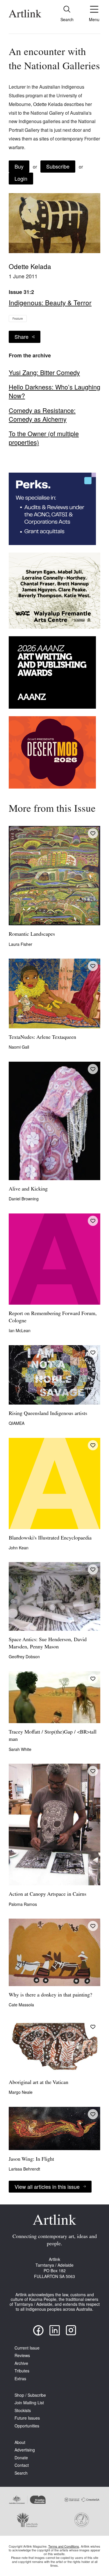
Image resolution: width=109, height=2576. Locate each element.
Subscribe (58, 166)
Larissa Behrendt (24, 2169)
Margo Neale (21, 2092)
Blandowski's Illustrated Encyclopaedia (50, 1538)
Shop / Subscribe (30, 2395)
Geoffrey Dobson (24, 1657)
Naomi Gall (19, 1047)
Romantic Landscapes (32, 935)
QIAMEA (17, 1423)
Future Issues (27, 2418)
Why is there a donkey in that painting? (50, 1995)
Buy (19, 166)
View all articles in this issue (47, 2186)
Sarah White (20, 1749)
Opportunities (27, 2426)
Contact (22, 2465)
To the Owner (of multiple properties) (44, 438)
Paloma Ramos (23, 1904)
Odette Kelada (30, 266)
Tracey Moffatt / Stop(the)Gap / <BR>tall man (53, 1736)
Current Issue (27, 2348)
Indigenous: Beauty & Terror (50, 302)
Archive (21, 2363)
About (20, 2442)
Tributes (22, 2371)
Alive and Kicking (28, 1189)
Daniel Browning (24, 1199)
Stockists (23, 2410)
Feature (18, 319)
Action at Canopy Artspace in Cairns (48, 1895)
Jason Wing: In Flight (31, 2160)
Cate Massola (21, 2005)
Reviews (22, 2355)
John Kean (19, 1548)
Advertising (25, 2450)
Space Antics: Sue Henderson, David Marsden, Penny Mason (48, 1644)
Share (22, 337)
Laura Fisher (20, 944)
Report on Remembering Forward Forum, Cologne (53, 1318)
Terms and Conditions (64, 2546)
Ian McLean (20, 1330)
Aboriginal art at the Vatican (39, 2083)
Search (21, 2473)
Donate (21, 2458)
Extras (20, 2379)
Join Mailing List (29, 2403)
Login (21, 178)
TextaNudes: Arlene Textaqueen (42, 1038)
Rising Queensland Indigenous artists (48, 1414)
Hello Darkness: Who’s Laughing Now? (54, 391)
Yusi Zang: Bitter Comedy (44, 372)
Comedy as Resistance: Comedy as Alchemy (42, 415)
